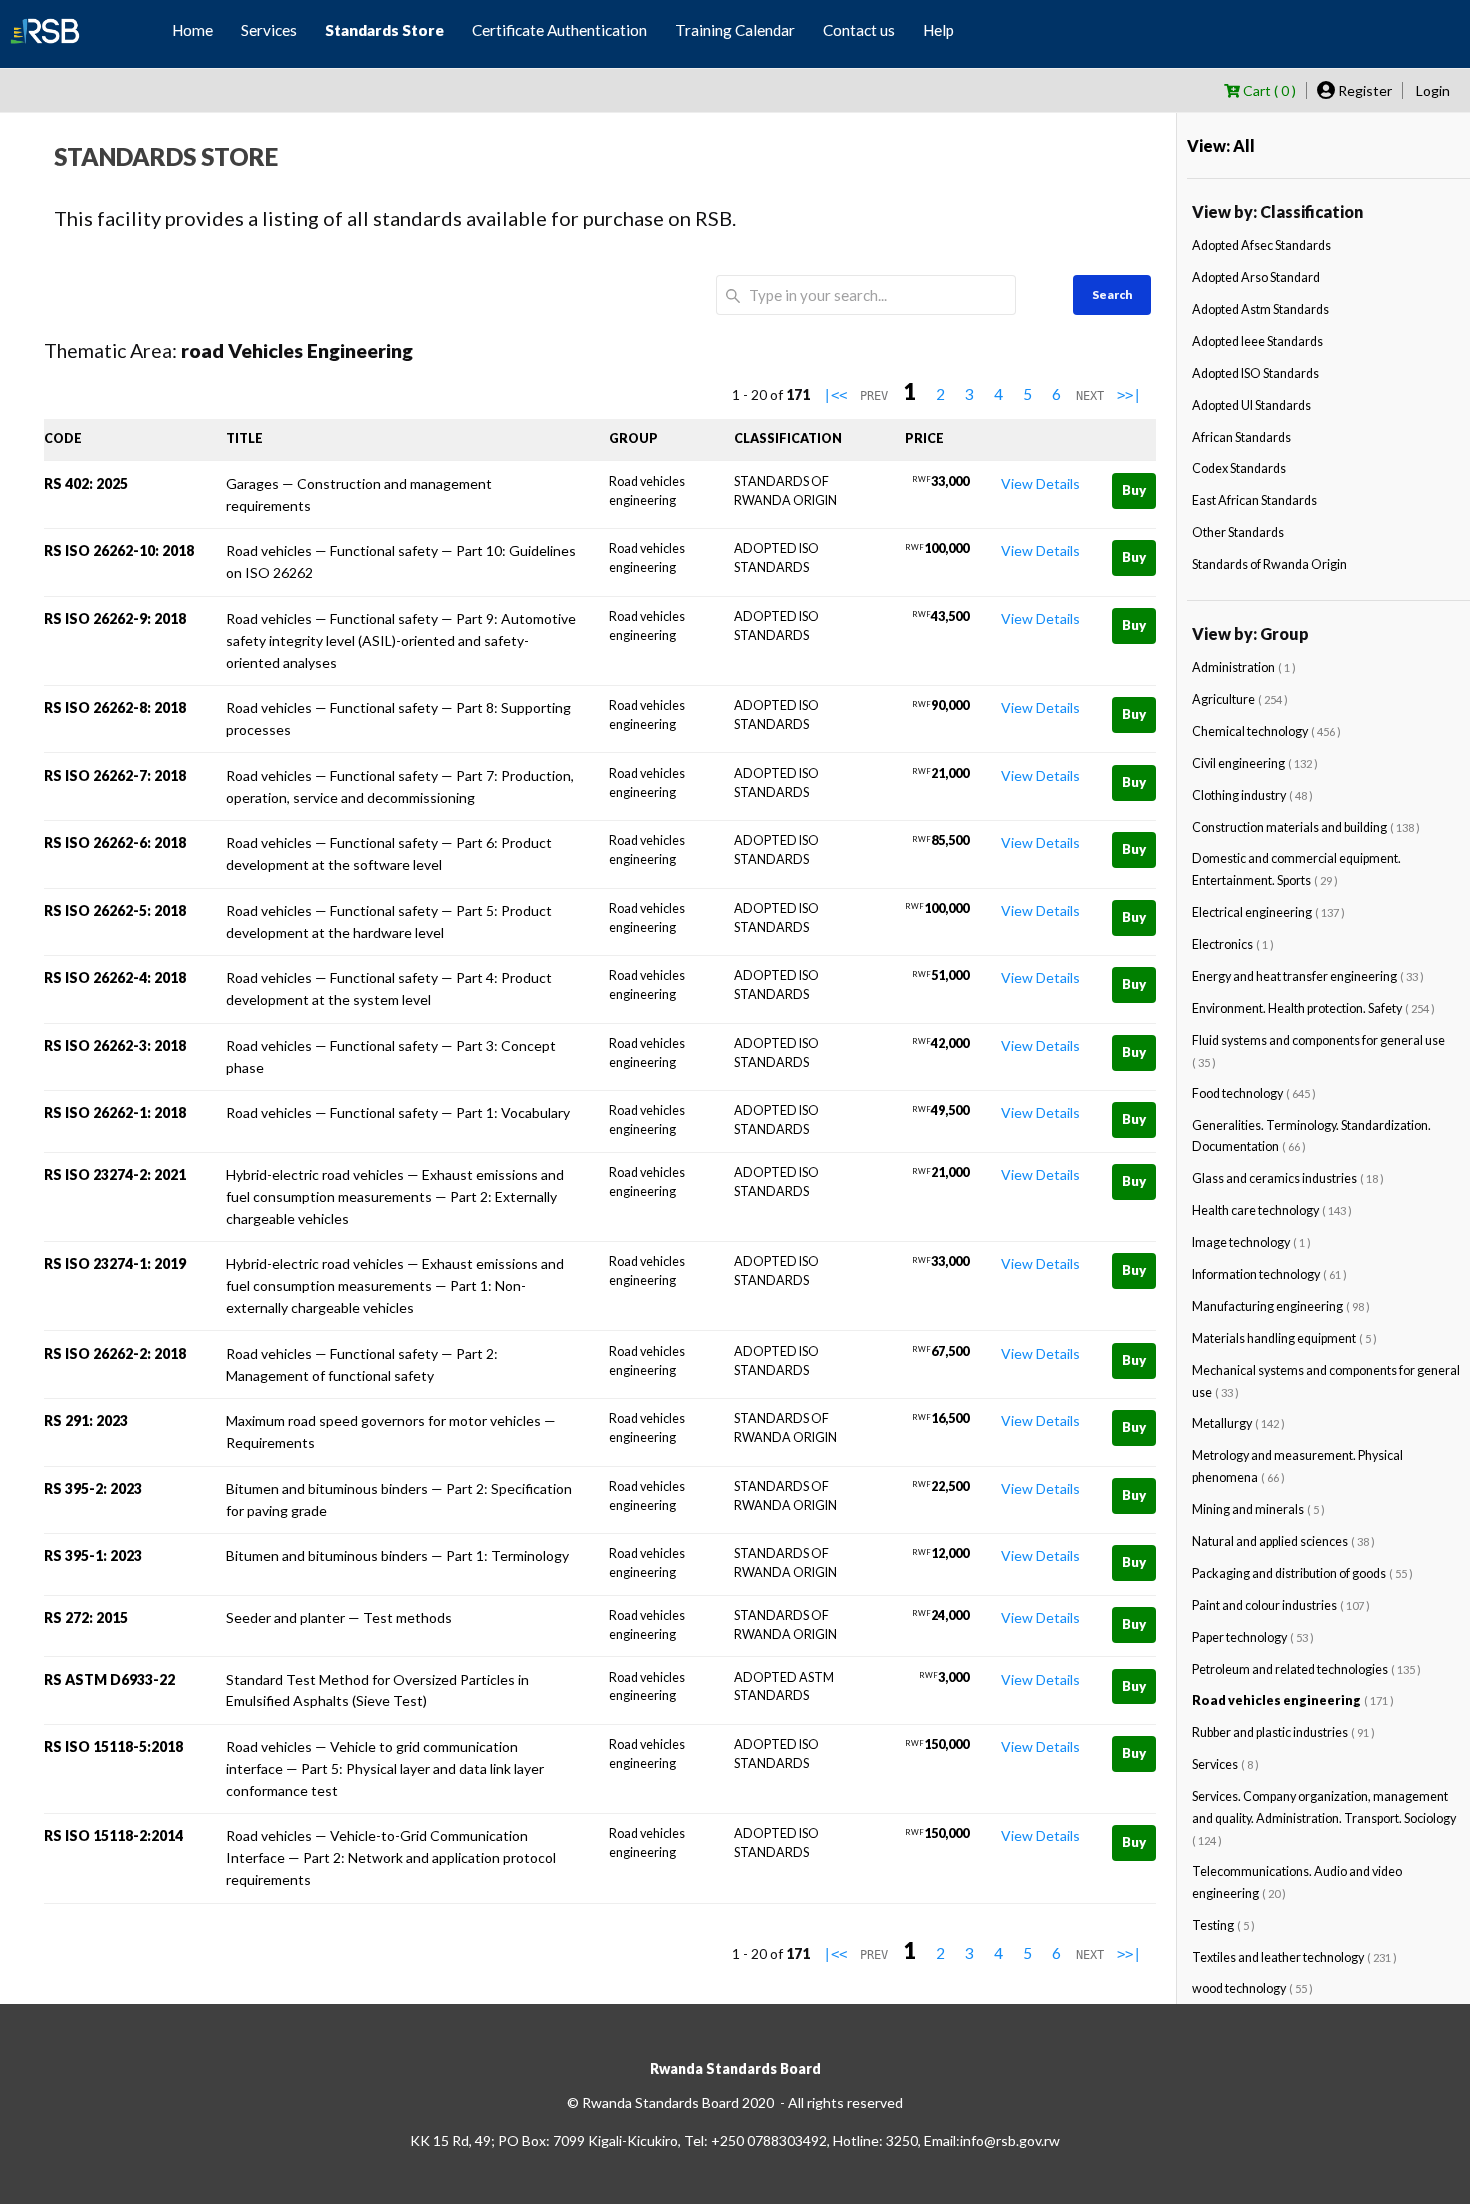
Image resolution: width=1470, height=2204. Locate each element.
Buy (1134, 490)
